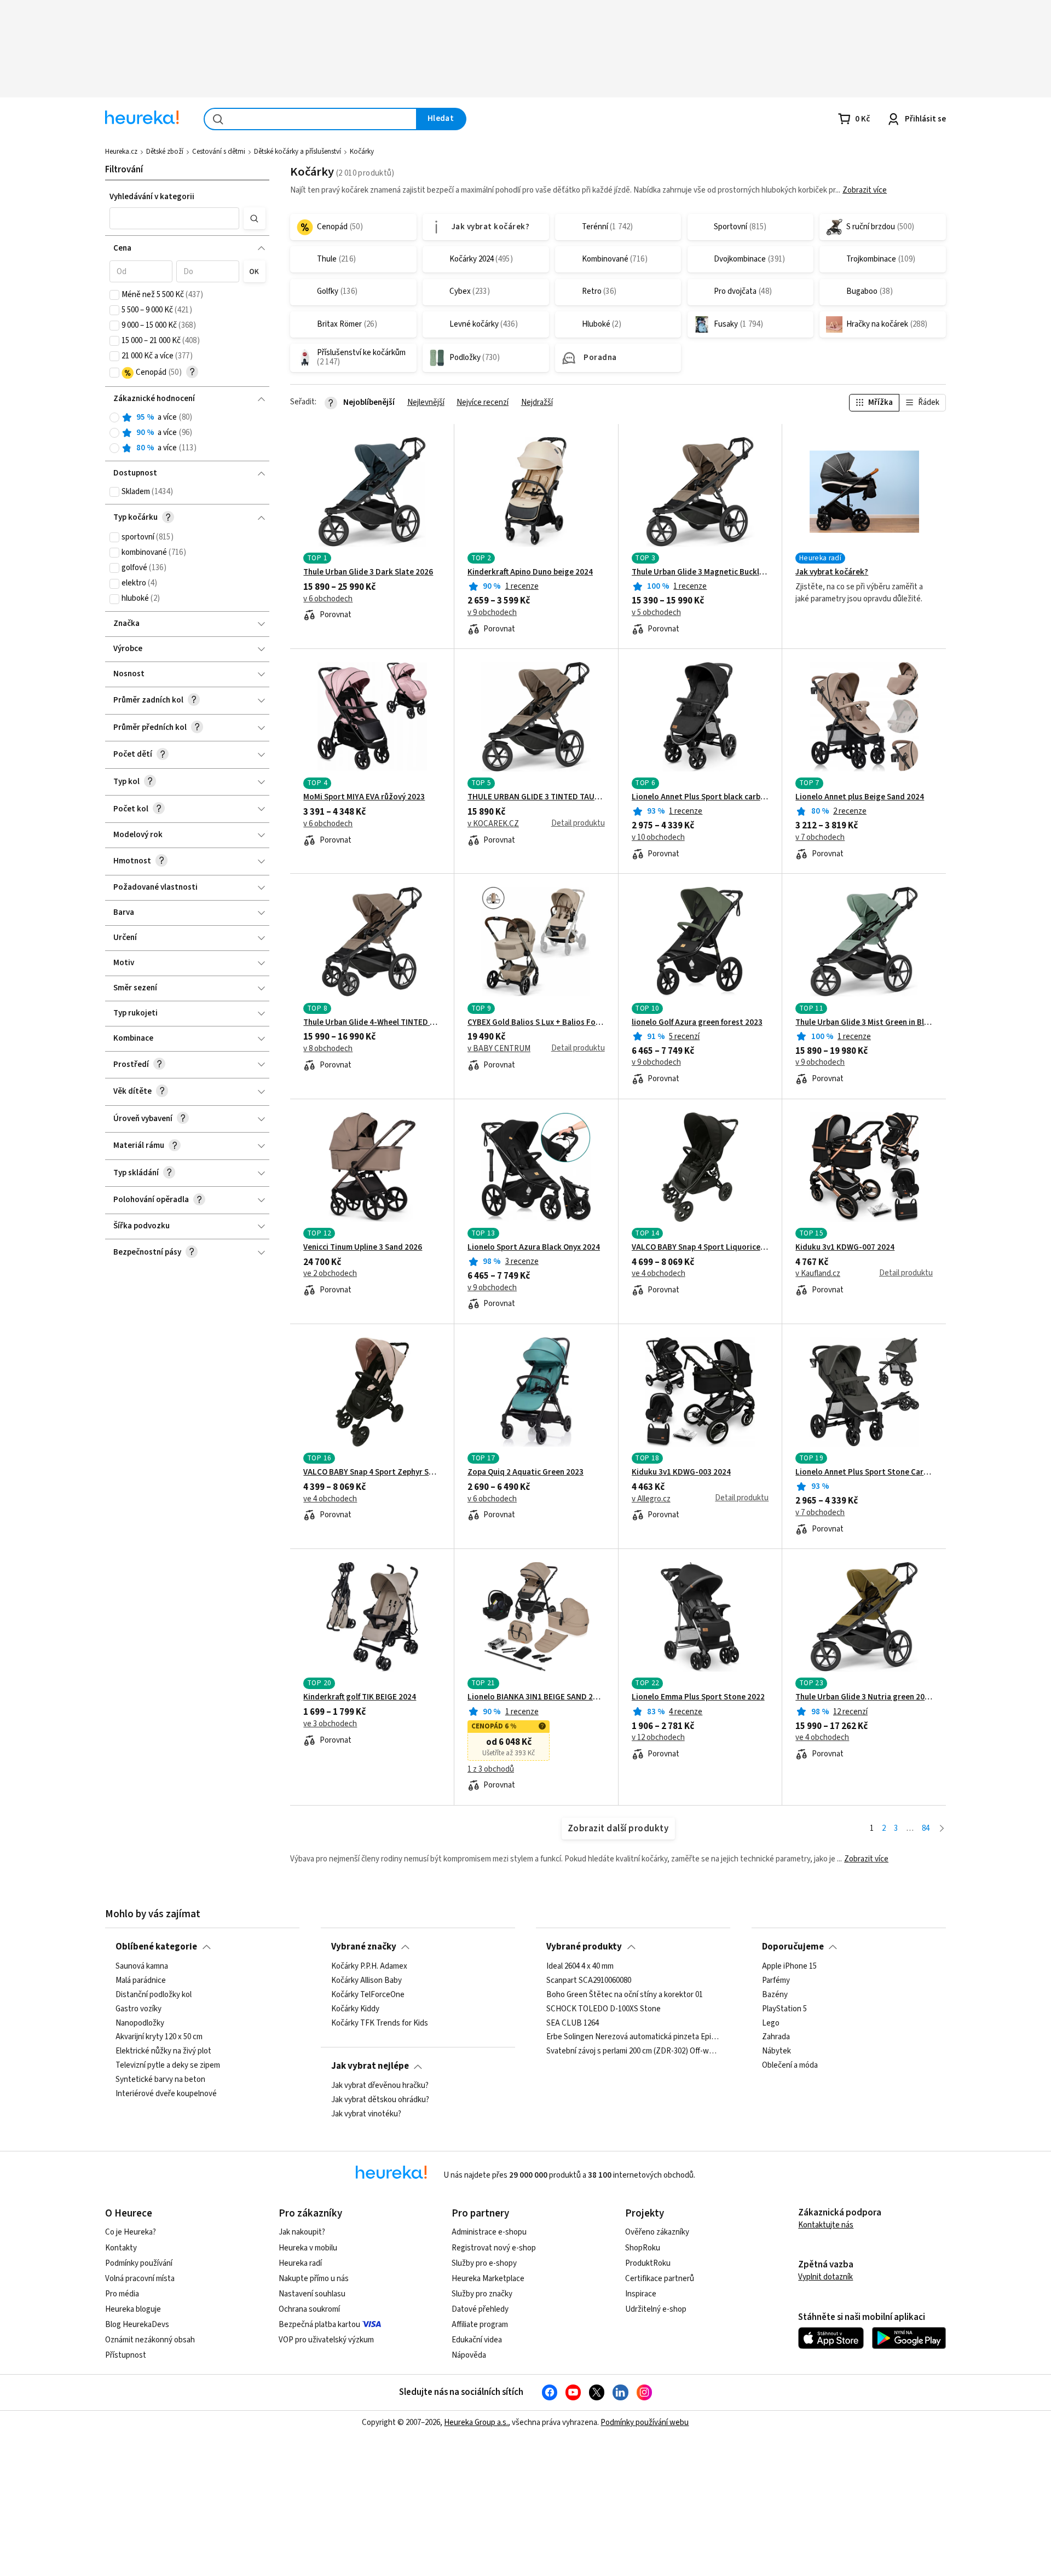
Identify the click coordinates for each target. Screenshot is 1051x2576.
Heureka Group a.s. (476, 2423)
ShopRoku (643, 2248)
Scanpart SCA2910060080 (589, 1980)
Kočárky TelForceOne (368, 1994)
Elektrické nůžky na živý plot (163, 2051)
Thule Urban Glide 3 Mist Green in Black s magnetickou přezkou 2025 (864, 1023)
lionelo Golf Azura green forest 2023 (697, 1023)
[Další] (942, 1829)
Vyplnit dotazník (825, 2277)
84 (926, 1828)
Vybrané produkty (584, 1947)
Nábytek (776, 2051)
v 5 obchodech (656, 613)
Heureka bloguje (133, 2309)
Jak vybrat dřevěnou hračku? (380, 2086)
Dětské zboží (165, 152)
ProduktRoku (648, 2263)
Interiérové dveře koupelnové (166, 2093)
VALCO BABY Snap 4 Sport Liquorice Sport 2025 (700, 1248)
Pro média (122, 2294)
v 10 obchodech (658, 838)
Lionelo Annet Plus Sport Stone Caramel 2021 (864, 1472)
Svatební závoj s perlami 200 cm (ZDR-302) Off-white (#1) (633, 2051)
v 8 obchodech (328, 1049)
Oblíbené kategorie (156, 1947)
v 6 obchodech (328, 599)
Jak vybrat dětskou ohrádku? (380, 2099)
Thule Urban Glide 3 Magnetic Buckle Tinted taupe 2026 (700, 572)
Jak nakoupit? (302, 2232)
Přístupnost (126, 2355)
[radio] (114, 417)
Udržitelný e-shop (656, 2309)
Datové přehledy (480, 2309)
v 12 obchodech (658, 1738)
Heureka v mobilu (308, 2248)
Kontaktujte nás (826, 2225)
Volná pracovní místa (140, 2279)
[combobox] (310, 119)
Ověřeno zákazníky (657, 2232)
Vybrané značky (364, 1947)
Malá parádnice (141, 1980)
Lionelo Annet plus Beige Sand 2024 (860, 797)
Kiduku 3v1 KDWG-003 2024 (681, 1472)
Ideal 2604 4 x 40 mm (580, 1966)
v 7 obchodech (820, 838)
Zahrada (776, 2037)
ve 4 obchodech (659, 1274)
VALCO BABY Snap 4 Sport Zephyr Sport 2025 (372, 1472)
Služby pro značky (482, 2294)
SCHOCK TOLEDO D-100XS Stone (604, 2009)
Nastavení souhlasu (312, 2294)
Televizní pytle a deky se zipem (168, 2066)
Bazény (775, 1994)
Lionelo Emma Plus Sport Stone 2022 (698, 1697)
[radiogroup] (187, 433)
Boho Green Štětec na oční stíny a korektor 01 (625, 1994)
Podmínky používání (139, 2263)
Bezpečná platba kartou (319, 2325)
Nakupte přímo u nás (314, 2279)
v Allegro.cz (651, 1499)
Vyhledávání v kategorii (152, 197)
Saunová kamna (142, 1966)
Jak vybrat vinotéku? (366, 2114)
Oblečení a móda (790, 2066)
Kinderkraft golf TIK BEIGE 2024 (360, 1697)
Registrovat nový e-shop (494, 2248)
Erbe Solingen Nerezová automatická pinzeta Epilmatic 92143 (633, 2037)
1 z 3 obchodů (491, 1769)
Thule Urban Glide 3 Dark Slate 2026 (368, 572)
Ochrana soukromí (309, 2309)
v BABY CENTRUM (499, 1049)
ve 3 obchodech (330, 1724)
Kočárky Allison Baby (366, 1980)
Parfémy (776, 1980)
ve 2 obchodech (330, 1274)
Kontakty (121, 2248)
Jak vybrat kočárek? (832, 572)
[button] (175, 218)
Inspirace (641, 2294)
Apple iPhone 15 (789, 1966)
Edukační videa (477, 2340)
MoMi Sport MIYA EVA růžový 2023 (364, 797)
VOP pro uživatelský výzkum (326, 2340)
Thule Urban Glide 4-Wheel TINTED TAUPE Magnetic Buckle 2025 (372, 1023)
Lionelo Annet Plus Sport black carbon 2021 (700, 797)
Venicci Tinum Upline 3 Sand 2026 (363, 1248)
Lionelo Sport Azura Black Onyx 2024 (534, 1248)
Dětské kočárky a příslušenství (298, 152)
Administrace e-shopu (489, 2232)
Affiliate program (480, 2325)
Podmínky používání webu (645, 2423)
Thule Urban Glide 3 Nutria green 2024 (864, 1697)
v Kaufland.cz (818, 1274)
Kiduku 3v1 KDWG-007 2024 (845, 1248)
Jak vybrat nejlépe (370, 2066)
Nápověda (469, 2355)
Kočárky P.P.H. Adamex (369, 1966)
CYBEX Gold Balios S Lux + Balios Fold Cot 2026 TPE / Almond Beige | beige (536, 1023)
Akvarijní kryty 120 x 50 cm (159, 2037)
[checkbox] (114, 295)
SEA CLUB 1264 (573, 2023)
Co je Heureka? (131, 2232)
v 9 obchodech (492, 613)
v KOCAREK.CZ (493, 824)
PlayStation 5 (784, 2009)
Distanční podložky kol (154, 1994)
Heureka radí (300, 2263)
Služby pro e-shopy (484, 2263)
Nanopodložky (140, 2023)
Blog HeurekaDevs (137, 2325)
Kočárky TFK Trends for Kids (380, 2023)
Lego (771, 2023)
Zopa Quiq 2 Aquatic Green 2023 (525, 1472)
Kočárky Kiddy (355, 2009)
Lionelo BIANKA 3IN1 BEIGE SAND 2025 (536, 1697)
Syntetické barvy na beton (160, 2080)
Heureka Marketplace (488, 2279)
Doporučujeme (793, 1947)
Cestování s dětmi (219, 152)
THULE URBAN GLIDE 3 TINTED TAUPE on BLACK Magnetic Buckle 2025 (536, 797)
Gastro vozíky (138, 2009)
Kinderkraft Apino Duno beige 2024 (530, 572)
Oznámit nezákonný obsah (150, 2340)
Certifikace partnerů (660, 2279)
